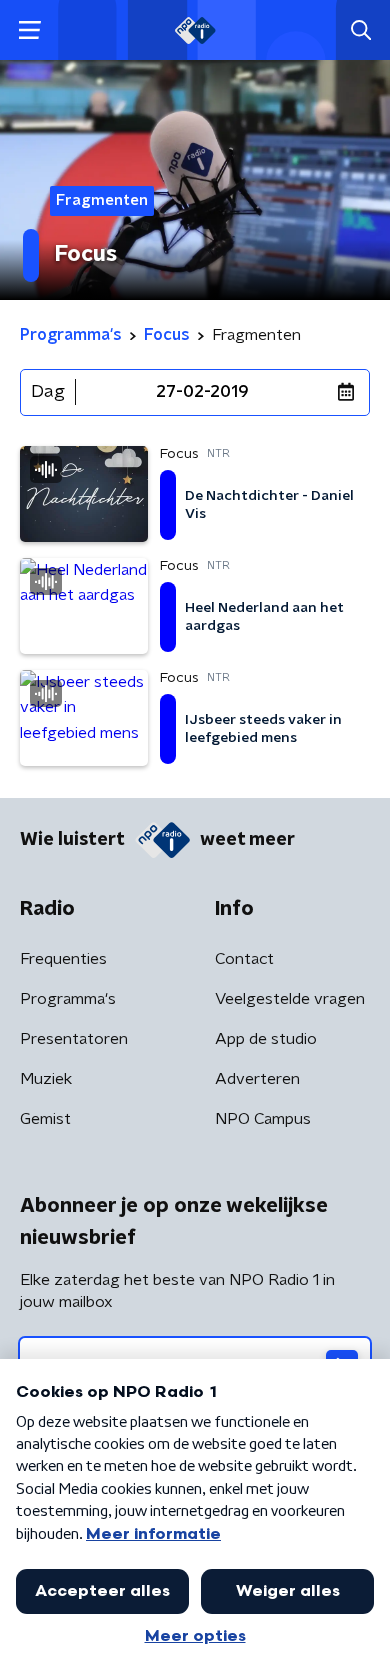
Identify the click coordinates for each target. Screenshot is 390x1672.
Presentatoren (74, 1039)
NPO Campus (263, 1119)
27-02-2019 (202, 392)
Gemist (45, 1119)
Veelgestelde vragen (290, 999)
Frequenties (63, 959)
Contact (244, 959)
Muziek (46, 1079)
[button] (29, 30)
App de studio (266, 1039)
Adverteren (257, 1079)
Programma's (68, 999)
